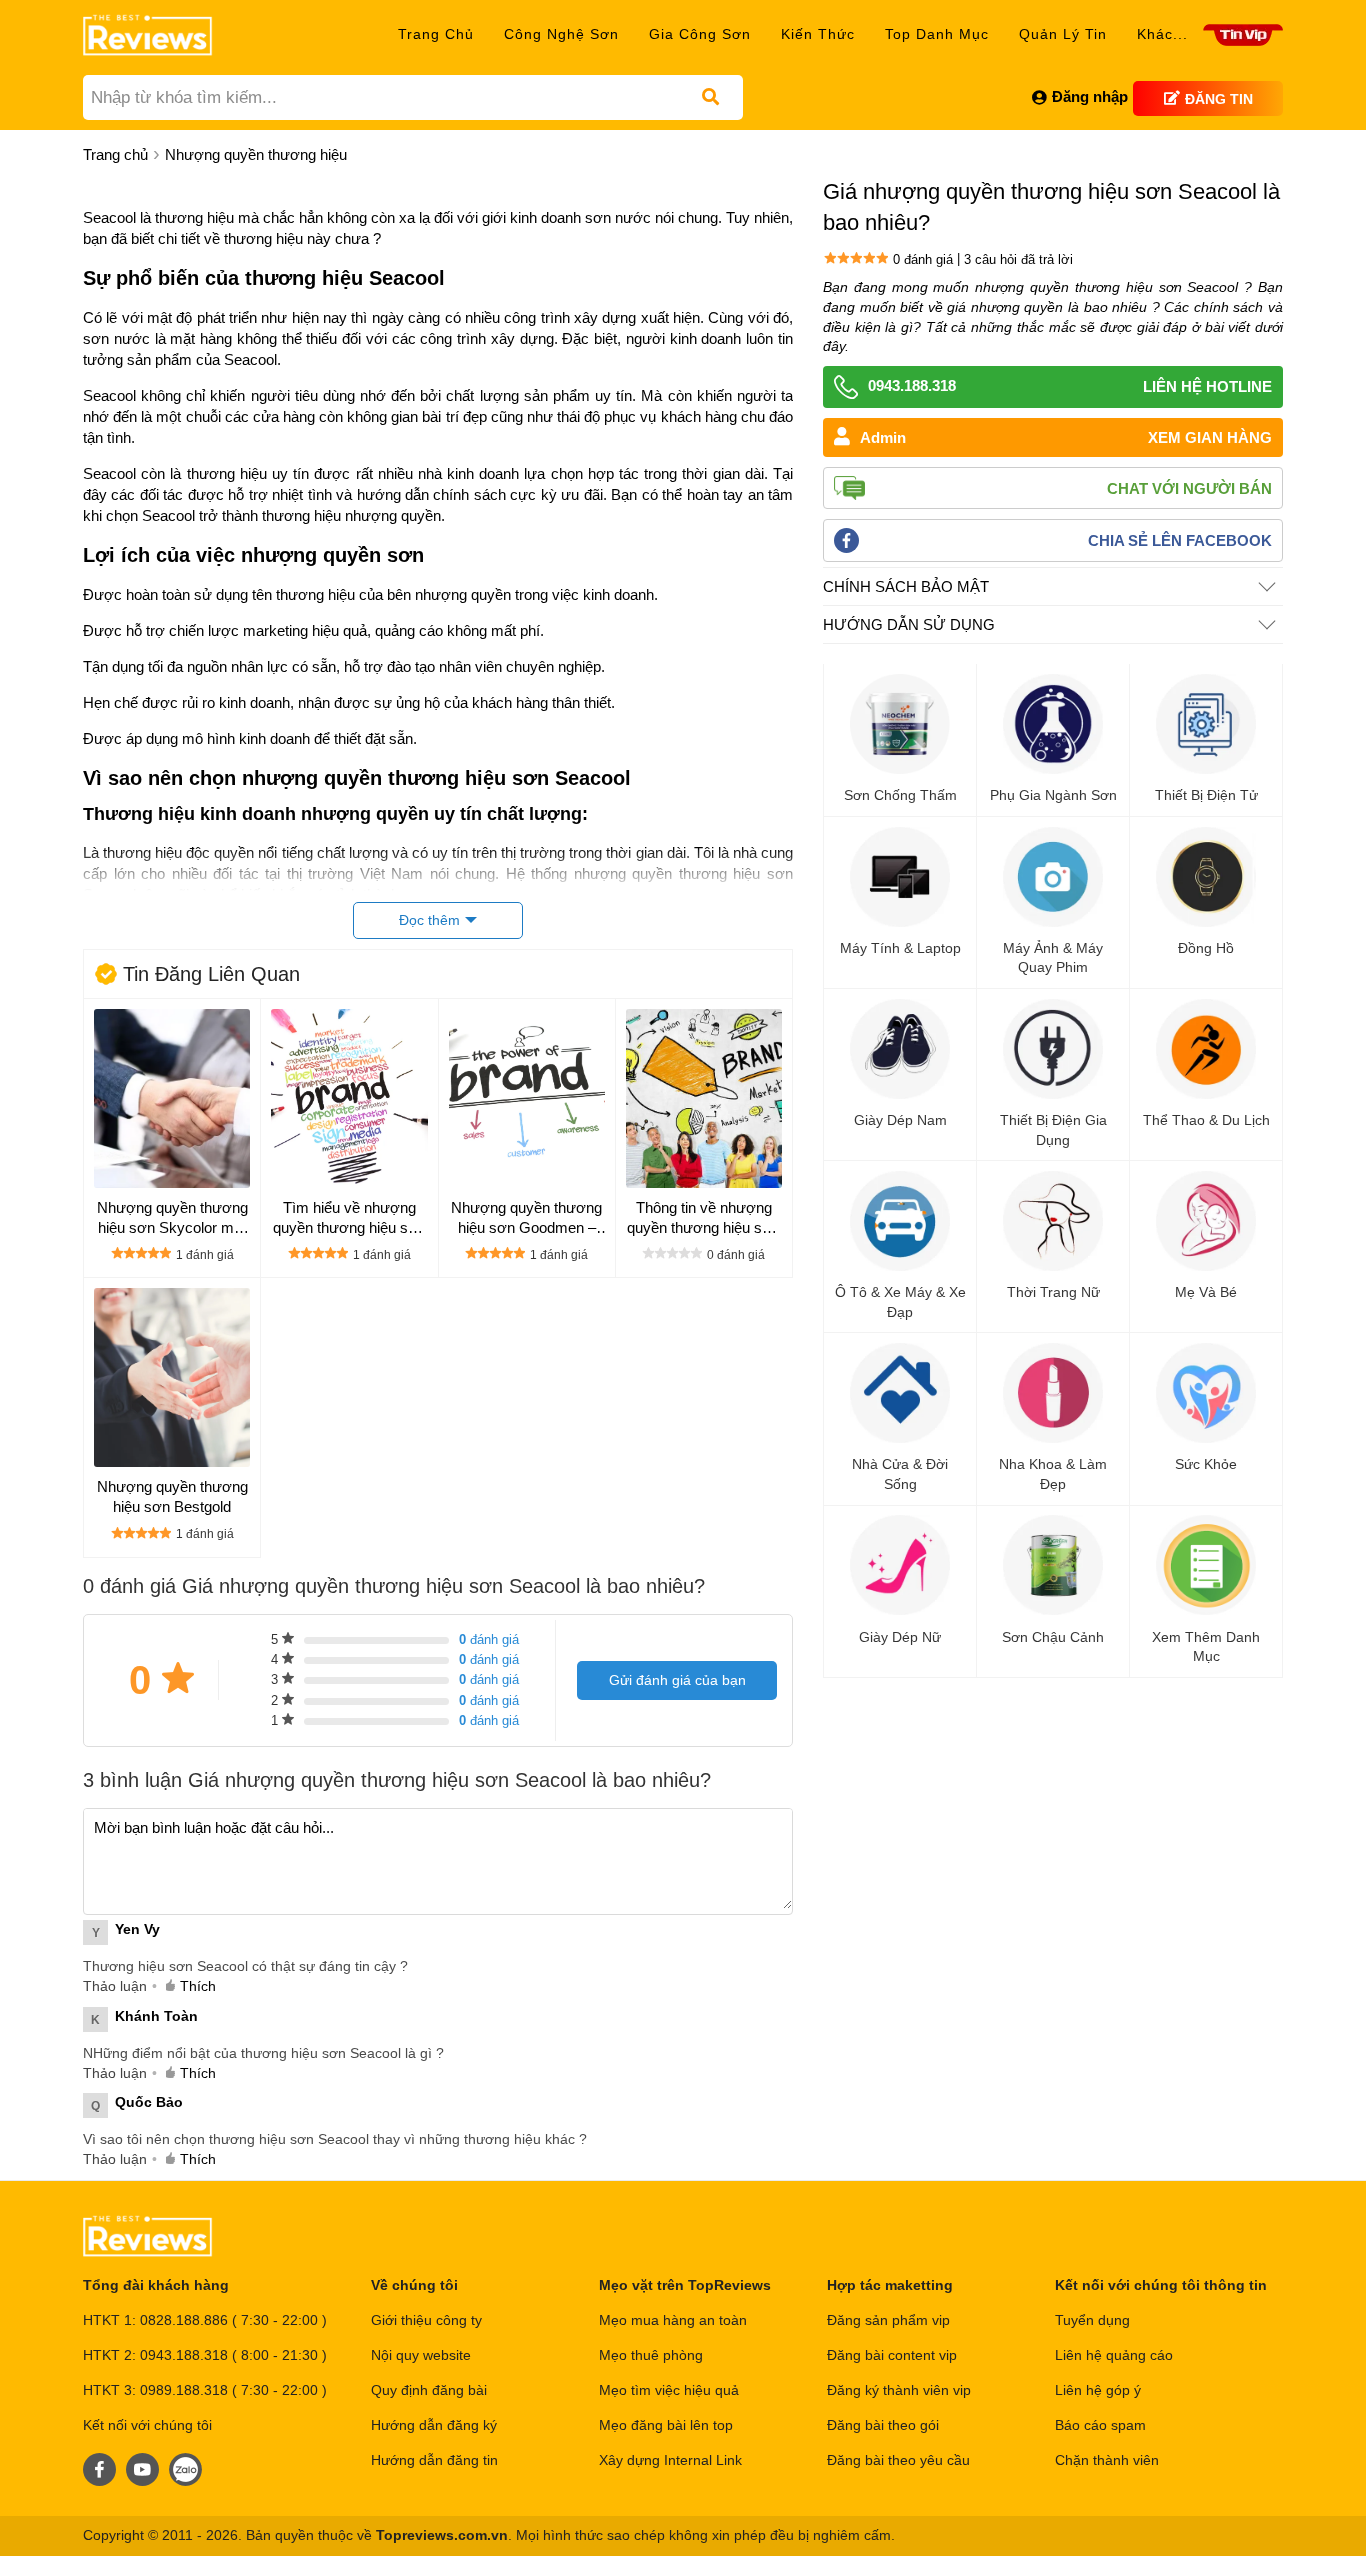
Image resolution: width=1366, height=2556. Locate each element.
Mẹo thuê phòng (651, 2355)
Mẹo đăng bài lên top (666, 2425)
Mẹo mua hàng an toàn (673, 2320)
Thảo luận (115, 1986)
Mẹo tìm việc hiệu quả (669, 2390)
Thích (198, 1986)
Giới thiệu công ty (426, 2320)
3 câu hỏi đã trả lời (1018, 258)
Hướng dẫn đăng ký (434, 2425)
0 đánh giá (923, 258)
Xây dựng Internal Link (670, 2460)
